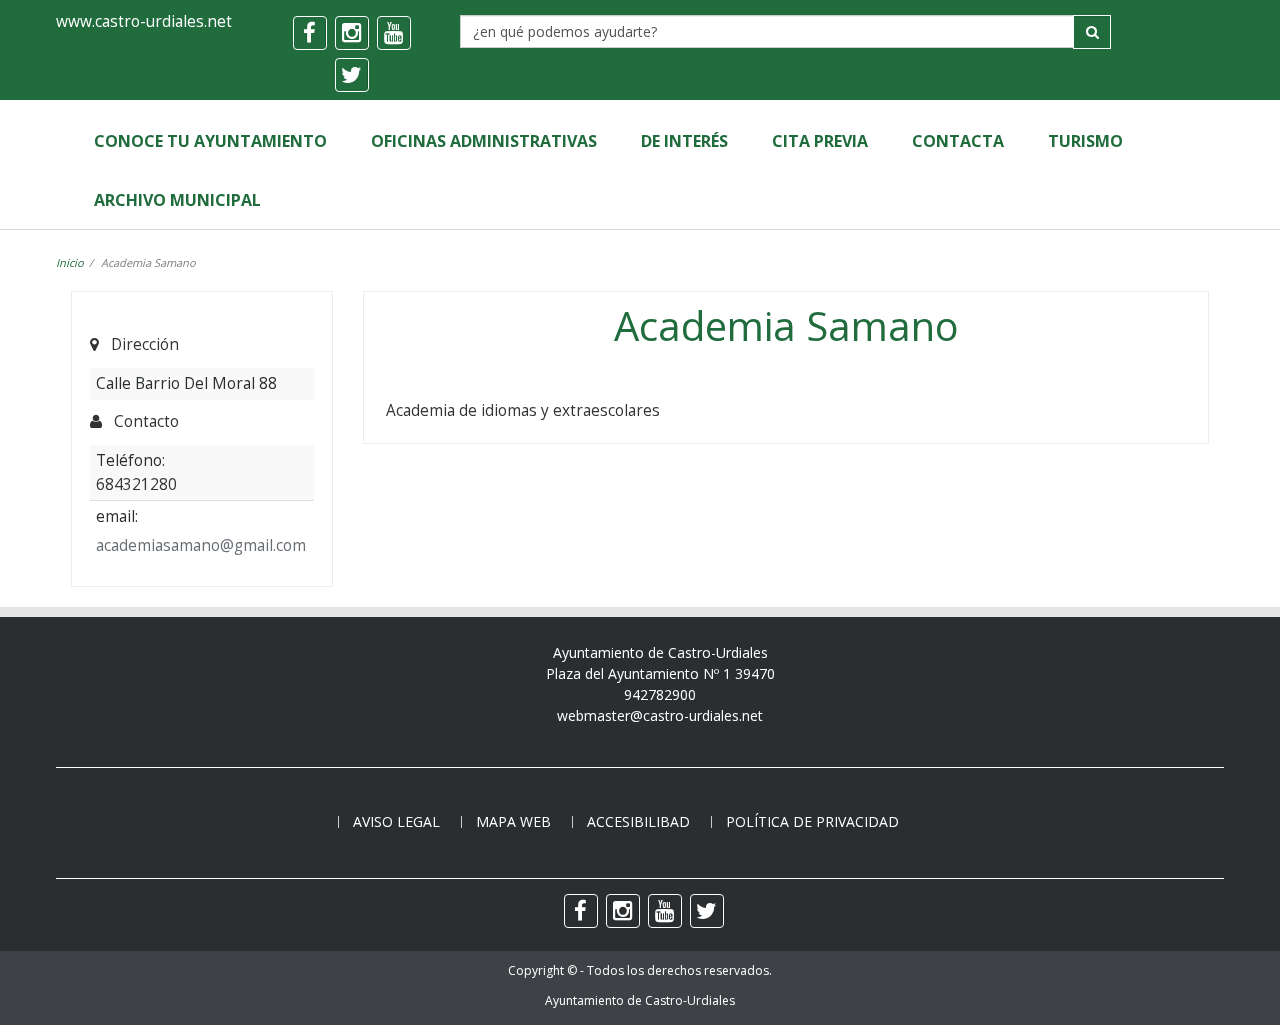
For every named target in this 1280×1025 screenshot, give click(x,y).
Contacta (958, 141)
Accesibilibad (638, 821)
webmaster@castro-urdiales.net (660, 715)
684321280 (136, 484)
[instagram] (352, 33)
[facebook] (310, 33)
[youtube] (394, 33)
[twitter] (352, 75)
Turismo (1085, 141)
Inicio (70, 262)
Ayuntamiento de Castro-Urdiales (640, 1000)
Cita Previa (820, 141)
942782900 (660, 694)
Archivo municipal (177, 200)
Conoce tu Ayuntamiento (210, 141)
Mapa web (513, 821)
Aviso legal (396, 821)
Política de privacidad (812, 821)
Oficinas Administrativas (484, 141)
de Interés (684, 141)
